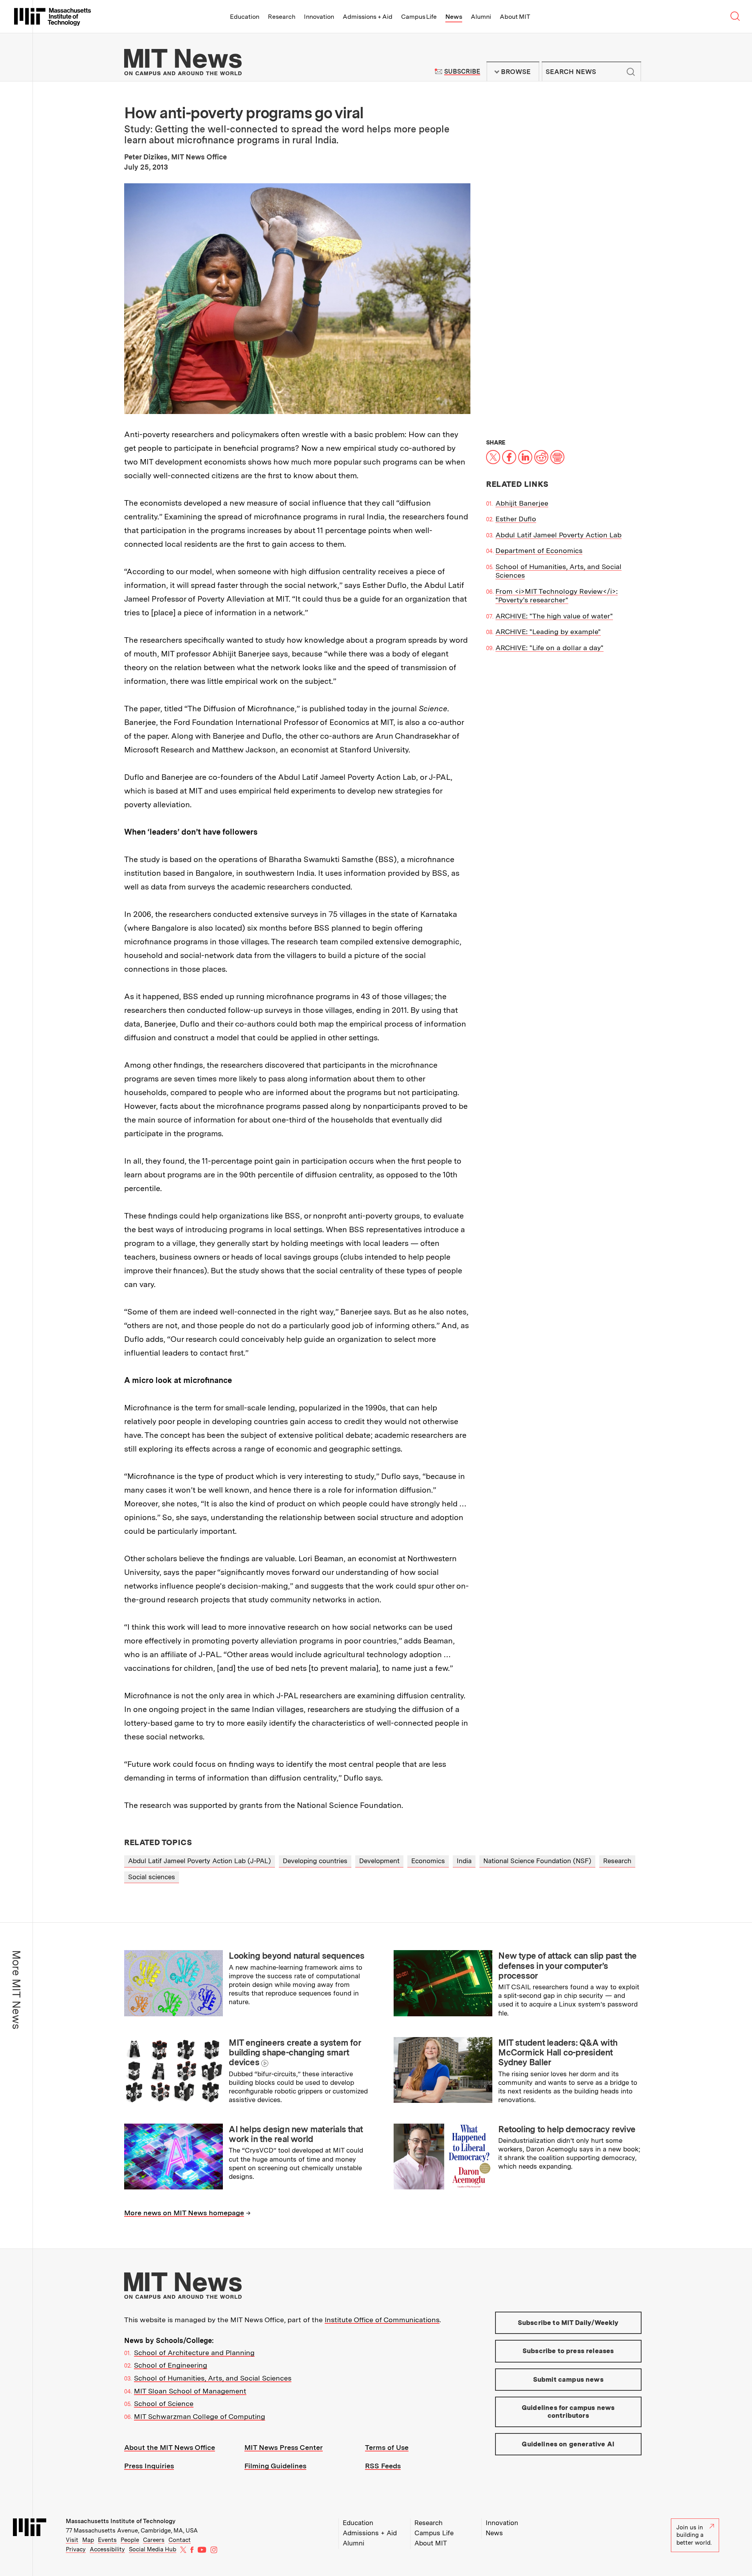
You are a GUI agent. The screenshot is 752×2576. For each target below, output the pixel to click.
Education (245, 17)
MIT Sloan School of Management (190, 2391)
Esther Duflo (516, 519)
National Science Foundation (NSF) (537, 1861)
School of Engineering (171, 2365)
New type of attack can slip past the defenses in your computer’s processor (567, 1966)
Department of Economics (539, 550)
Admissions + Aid (368, 17)
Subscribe (462, 71)
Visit (72, 2540)
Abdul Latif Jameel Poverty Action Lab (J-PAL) (200, 1861)
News (454, 17)
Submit (631, 72)
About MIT (515, 17)
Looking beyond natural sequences (296, 1956)
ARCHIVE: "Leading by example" (548, 632)
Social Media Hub (153, 2549)
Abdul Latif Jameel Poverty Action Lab (559, 535)
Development (379, 1861)
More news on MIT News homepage (184, 2213)
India (464, 1861)
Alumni (481, 17)
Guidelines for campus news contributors (568, 2411)
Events (107, 2540)
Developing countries (315, 1861)
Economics (428, 1861)
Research (282, 17)
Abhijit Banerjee (522, 503)
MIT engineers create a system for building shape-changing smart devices (295, 2053)
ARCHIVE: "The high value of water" (554, 616)
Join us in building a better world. (694, 2535)
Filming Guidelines (275, 2466)
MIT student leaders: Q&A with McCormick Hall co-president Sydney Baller (558, 2053)
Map (88, 2540)
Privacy (76, 2549)
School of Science (164, 2403)
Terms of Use (387, 2447)
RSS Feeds (383, 2466)
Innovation (319, 17)
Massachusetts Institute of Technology (121, 2521)
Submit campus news (568, 2379)
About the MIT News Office (170, 2447)
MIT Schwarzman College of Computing (200, 2416)
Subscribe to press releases (568, 2351)
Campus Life (419, 17)
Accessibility (107, 2549)
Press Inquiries (149, 2466)
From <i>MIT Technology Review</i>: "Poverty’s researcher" (557, 596)
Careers (154, 2540)
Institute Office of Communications (382, 2320)
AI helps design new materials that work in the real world (296, 2134)
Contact (180, 2540)
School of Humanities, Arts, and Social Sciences (213, 2378)
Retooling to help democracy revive (567, 2129)
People (130, 2540)
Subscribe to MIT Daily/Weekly (568, 2323)
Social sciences (152, 1877)
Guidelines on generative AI (568, 2444)
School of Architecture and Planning (194, 2353)
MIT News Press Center (284, 2447)
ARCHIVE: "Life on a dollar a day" (550, 648)
